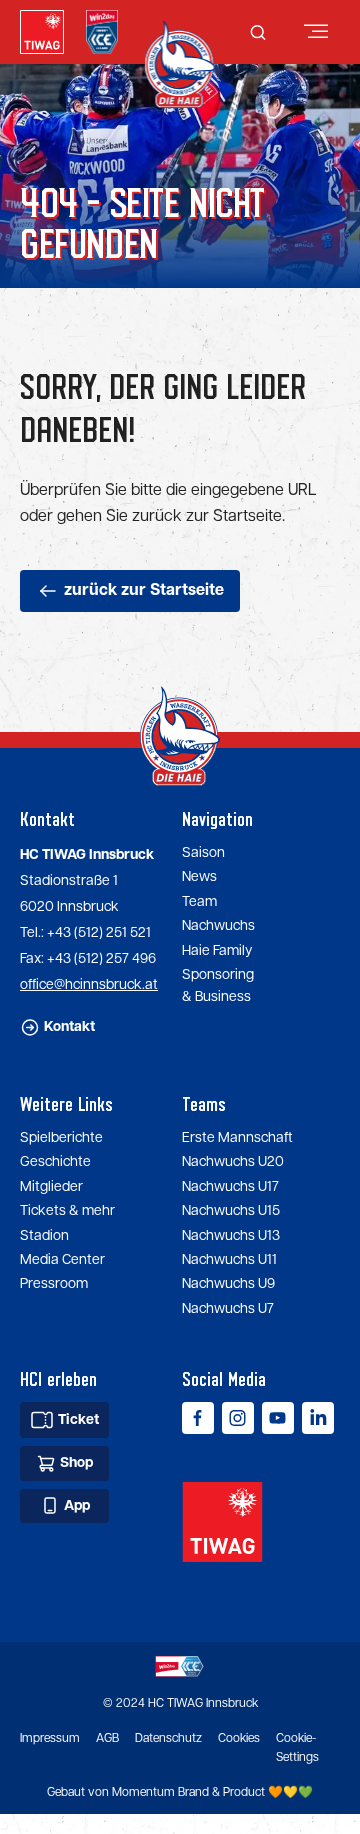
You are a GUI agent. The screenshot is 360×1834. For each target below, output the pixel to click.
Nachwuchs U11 (229, 1260)
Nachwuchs (218, 926)
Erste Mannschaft (237, 1138)
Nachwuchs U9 (228, 1284)
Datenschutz (168, 1738)
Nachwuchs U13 (231, 1236)
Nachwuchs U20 (233, 1162)
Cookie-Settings (297, 1748)
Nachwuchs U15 (231, 1211)
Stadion (44, 1236)
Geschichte (55, 1162)
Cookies (239, 1738)
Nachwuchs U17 (230, 1187)
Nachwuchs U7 (228, 1309)
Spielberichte (61, 1138)
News (199, 877)
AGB (107, 1738)
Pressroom (54, 1284)
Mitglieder (51, 1187)
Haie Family (217, 951)
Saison (203, 853)
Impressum (50, 1738)
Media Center (62, 1260)
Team (199, 902)
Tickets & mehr (67, 1211)
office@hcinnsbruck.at (89, 985)
